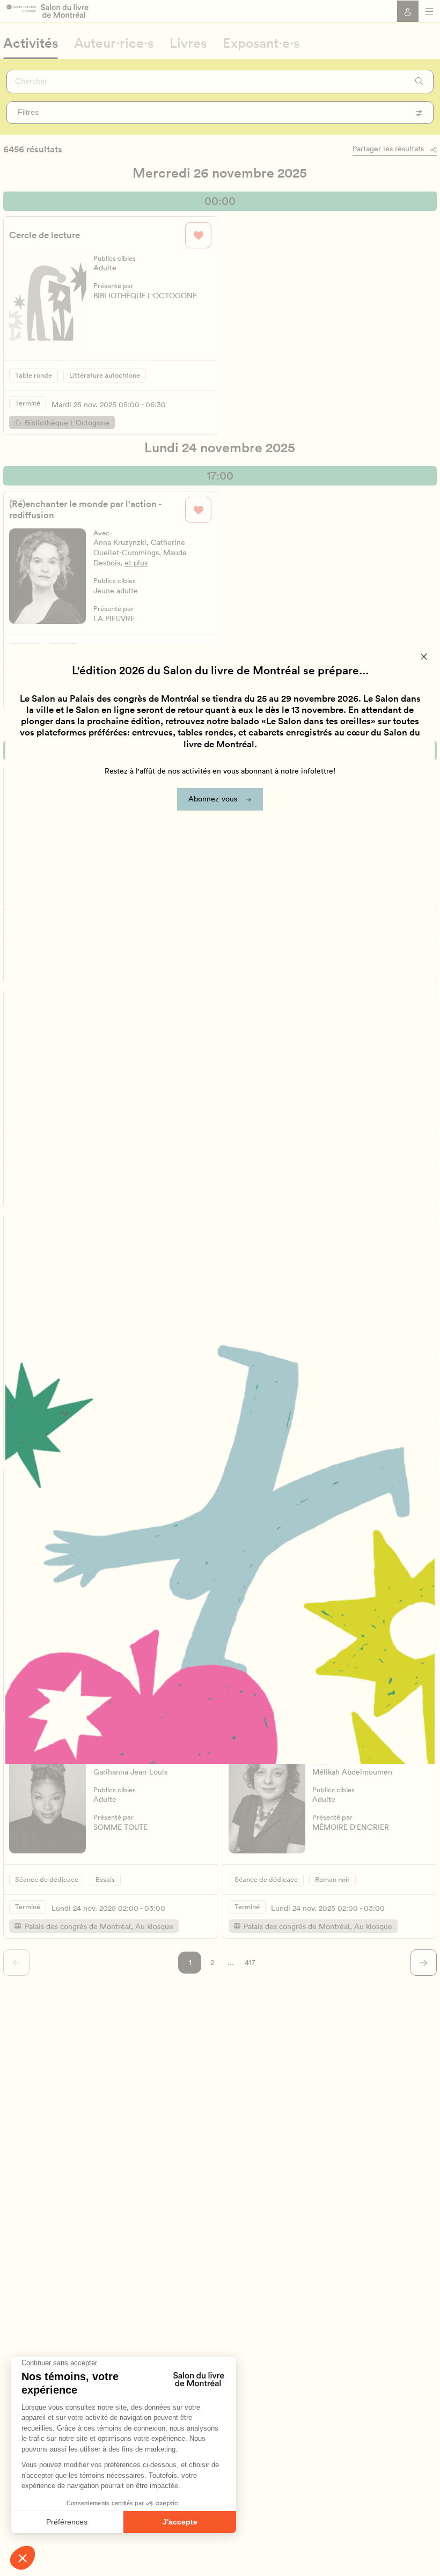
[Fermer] (424, 656)
